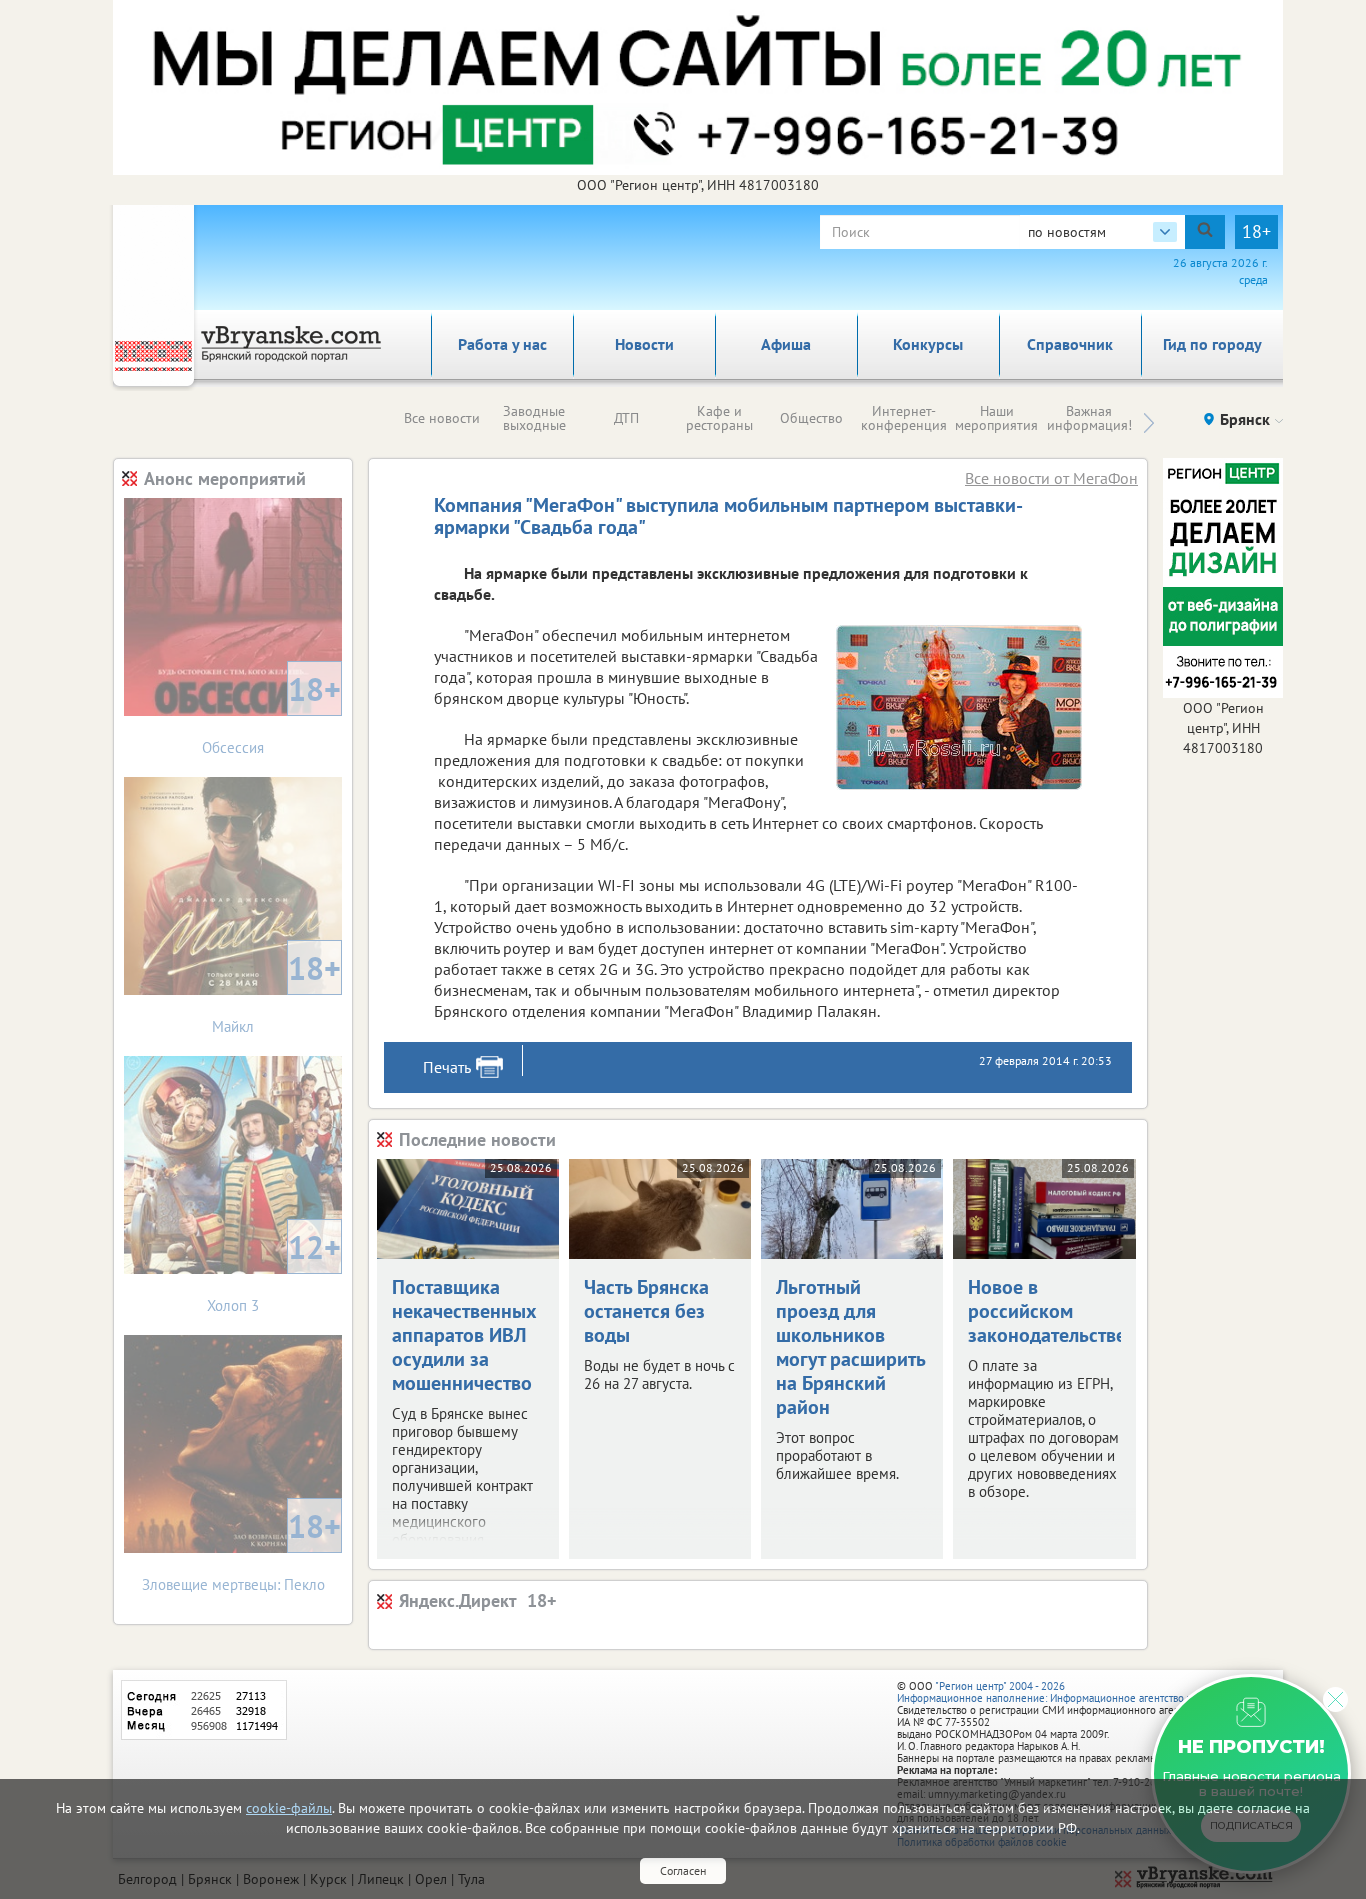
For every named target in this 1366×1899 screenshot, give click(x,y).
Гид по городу (1212, 344)
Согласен (683, 1870)
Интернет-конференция (904, 418)
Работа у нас (502, 344)
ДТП (626, 418)
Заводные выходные (534, 418)
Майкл (276, 991)
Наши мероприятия (996, 418)
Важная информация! (1089, 418)
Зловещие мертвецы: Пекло (242, 1549)
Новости (644, 344)
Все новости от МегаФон (1051, 478)
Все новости (442, 418)
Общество (811, 418)
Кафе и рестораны (719, 418)
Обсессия (271, 712)
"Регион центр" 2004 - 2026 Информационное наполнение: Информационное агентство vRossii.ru (1064, 1692)
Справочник (1070, 344)
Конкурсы (928, 344)
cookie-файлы (289, 1808)
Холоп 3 (274, 1270)
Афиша (786, 344)
